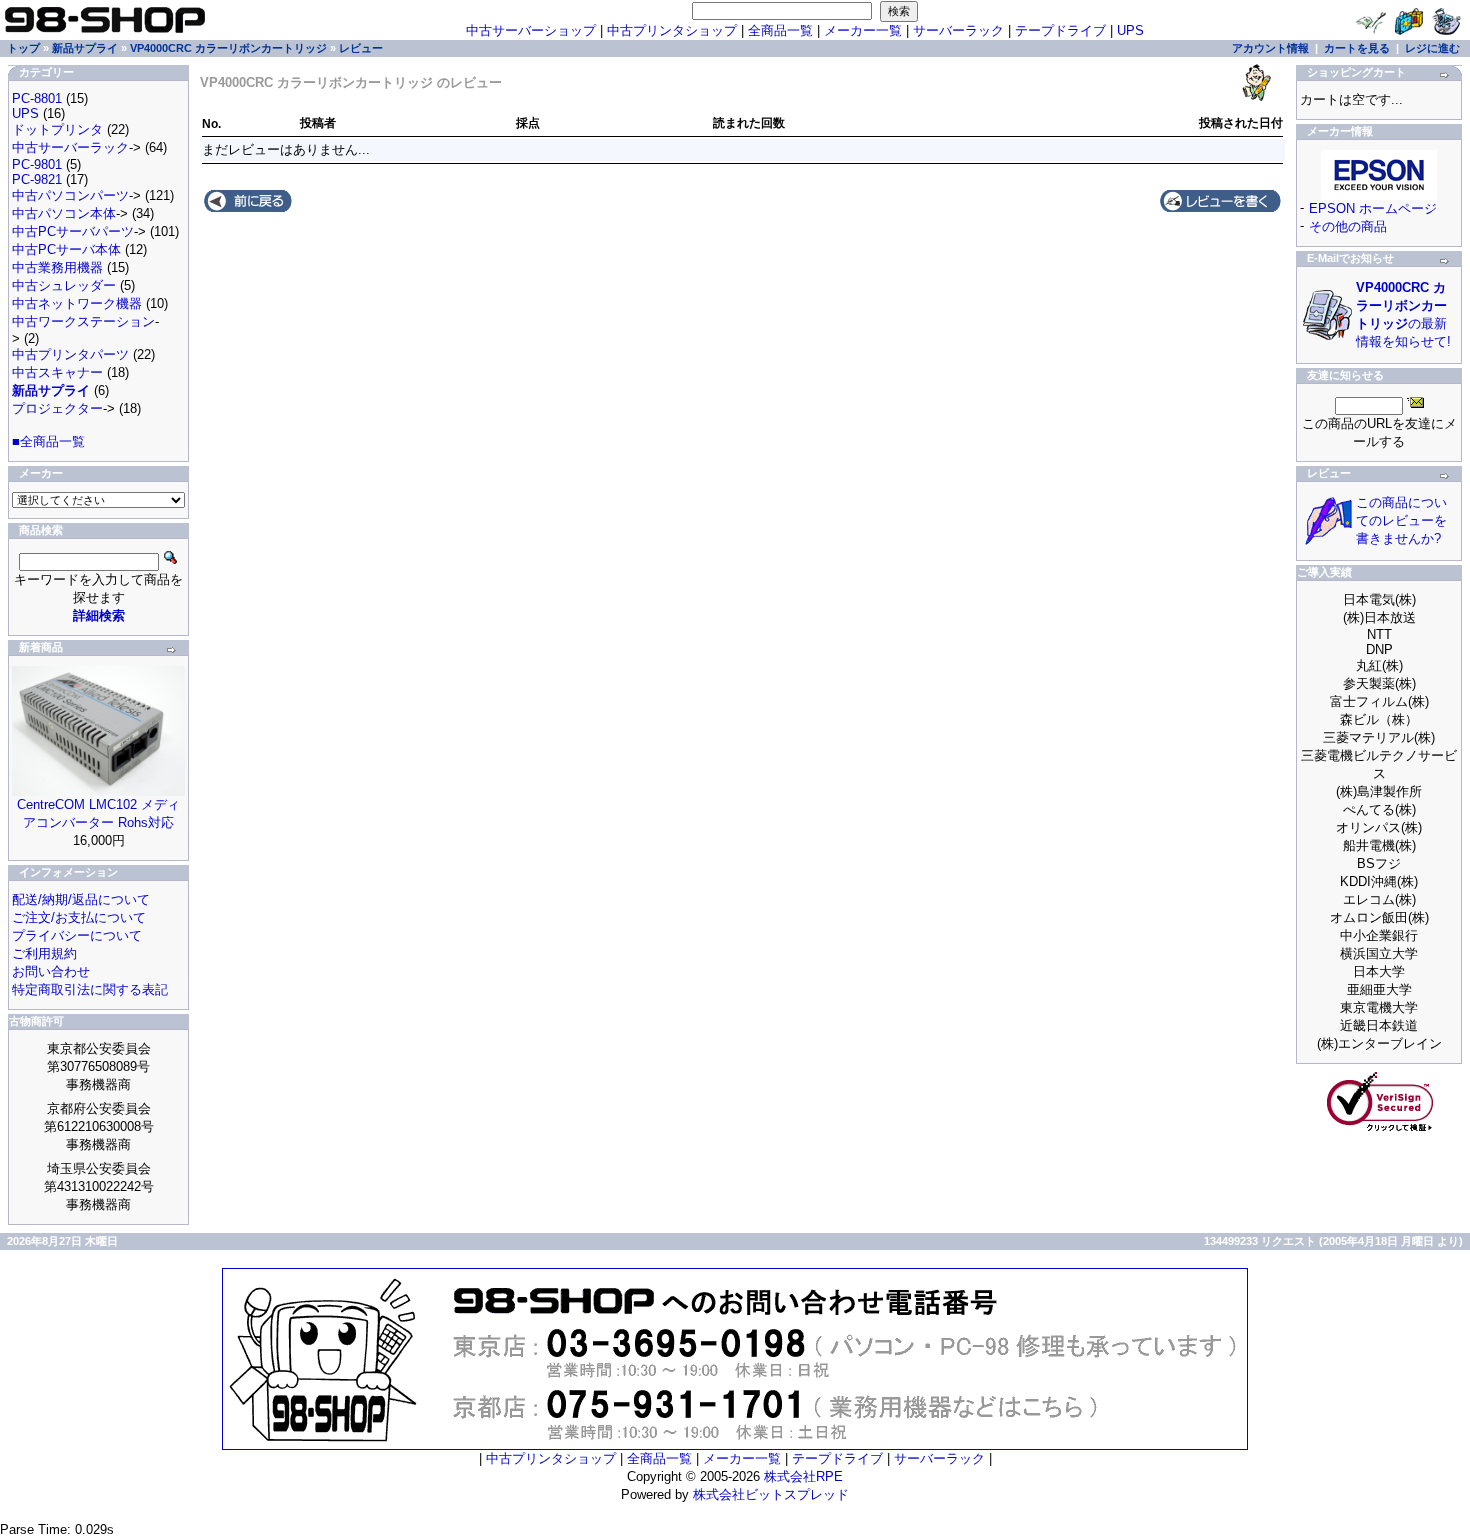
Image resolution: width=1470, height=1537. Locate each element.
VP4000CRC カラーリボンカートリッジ (228, 48)
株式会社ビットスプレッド (771, 1494)
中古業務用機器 (57, 267)
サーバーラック (958, 30)
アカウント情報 (1270, 48)
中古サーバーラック (70, 147)
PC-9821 (37, 179)
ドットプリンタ (57, 129)
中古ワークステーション (83, 321)
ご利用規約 (44, 953)
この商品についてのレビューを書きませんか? (1401, 520)
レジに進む (1432, 48)
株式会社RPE (803, 1476)
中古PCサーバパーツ (73, 231)
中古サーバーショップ (531, 30)
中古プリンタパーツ (70, 354)
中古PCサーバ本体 (66, 249)
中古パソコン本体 (64, 213)
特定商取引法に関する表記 (90, 989)
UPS (1130, 30)
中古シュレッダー (64, 285)
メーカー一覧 (863, 30)
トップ (23, 48)
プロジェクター (57, 408)
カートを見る (1357, 48)
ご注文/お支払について (79, 917)
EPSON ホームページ (1373, 208)
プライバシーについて (77, 935)
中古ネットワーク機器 (77, 303)
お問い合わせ (51, 971)
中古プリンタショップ (672, 30)
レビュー (361, 48)
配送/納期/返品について (81, 899)
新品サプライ (85, 48)
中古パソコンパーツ (70, 195)
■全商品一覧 (48, 441)
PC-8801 (37, 98)
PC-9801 (37, 164)
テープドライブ (1060, 30)
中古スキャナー (57, 372)
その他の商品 (1348, 226)
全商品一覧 (780, 30)
